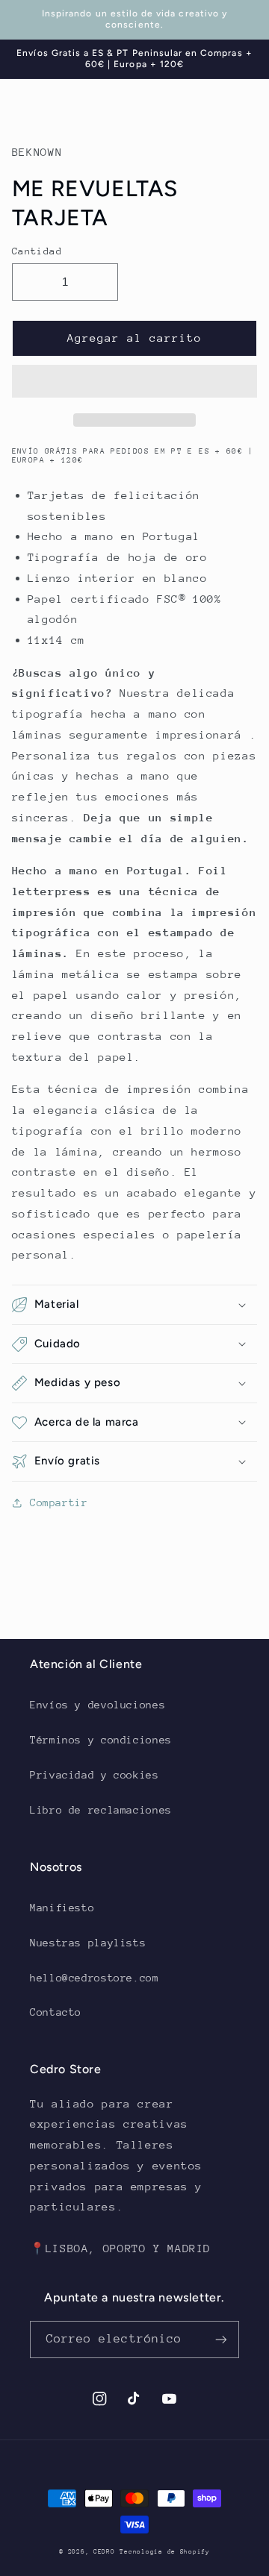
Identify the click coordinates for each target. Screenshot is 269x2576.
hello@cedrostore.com (95, 1978)
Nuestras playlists (88, 1943)
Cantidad (37, 251)
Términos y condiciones (101, 1740)
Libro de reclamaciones (101, 1810)
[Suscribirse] (221, 2339)
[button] (135, 383)
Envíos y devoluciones (98, 1705)
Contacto (56, 2012)
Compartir (59, 1502)
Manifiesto (62, 1908)
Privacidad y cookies (95, 1775)
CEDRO (104, 2551)
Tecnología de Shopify (164, 2551)
